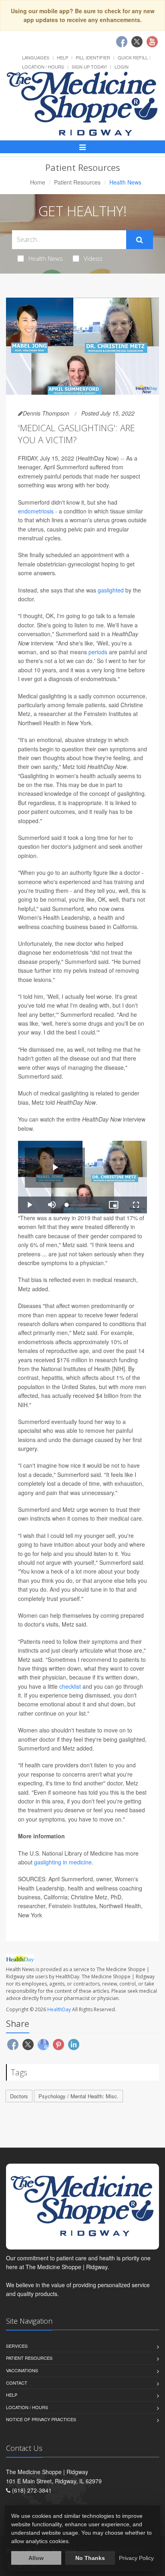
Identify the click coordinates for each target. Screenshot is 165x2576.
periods (98, 652)
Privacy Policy (136, 2558)
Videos (93, 258)
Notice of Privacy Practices (41, 2419)
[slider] (82, 1205)
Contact (17, 2383)
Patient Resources (77, 182)
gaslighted (111, 590)
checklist (70, 1686)
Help (62, 57)
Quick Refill (133, 57)
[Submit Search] (140, 240)
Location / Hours (43, 67)
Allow (36, 2558)
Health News (46, 258)
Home (38, 182)
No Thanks (90, 2558)
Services (17, 2346)
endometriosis (36, 511)
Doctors (19, 2096)
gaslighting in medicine (63, 1862)
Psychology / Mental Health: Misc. (78, 2096)
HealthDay (59, 2009)
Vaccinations (22, 2370)
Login (122, 67)
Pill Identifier (93, 57)
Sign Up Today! (89, 67)
